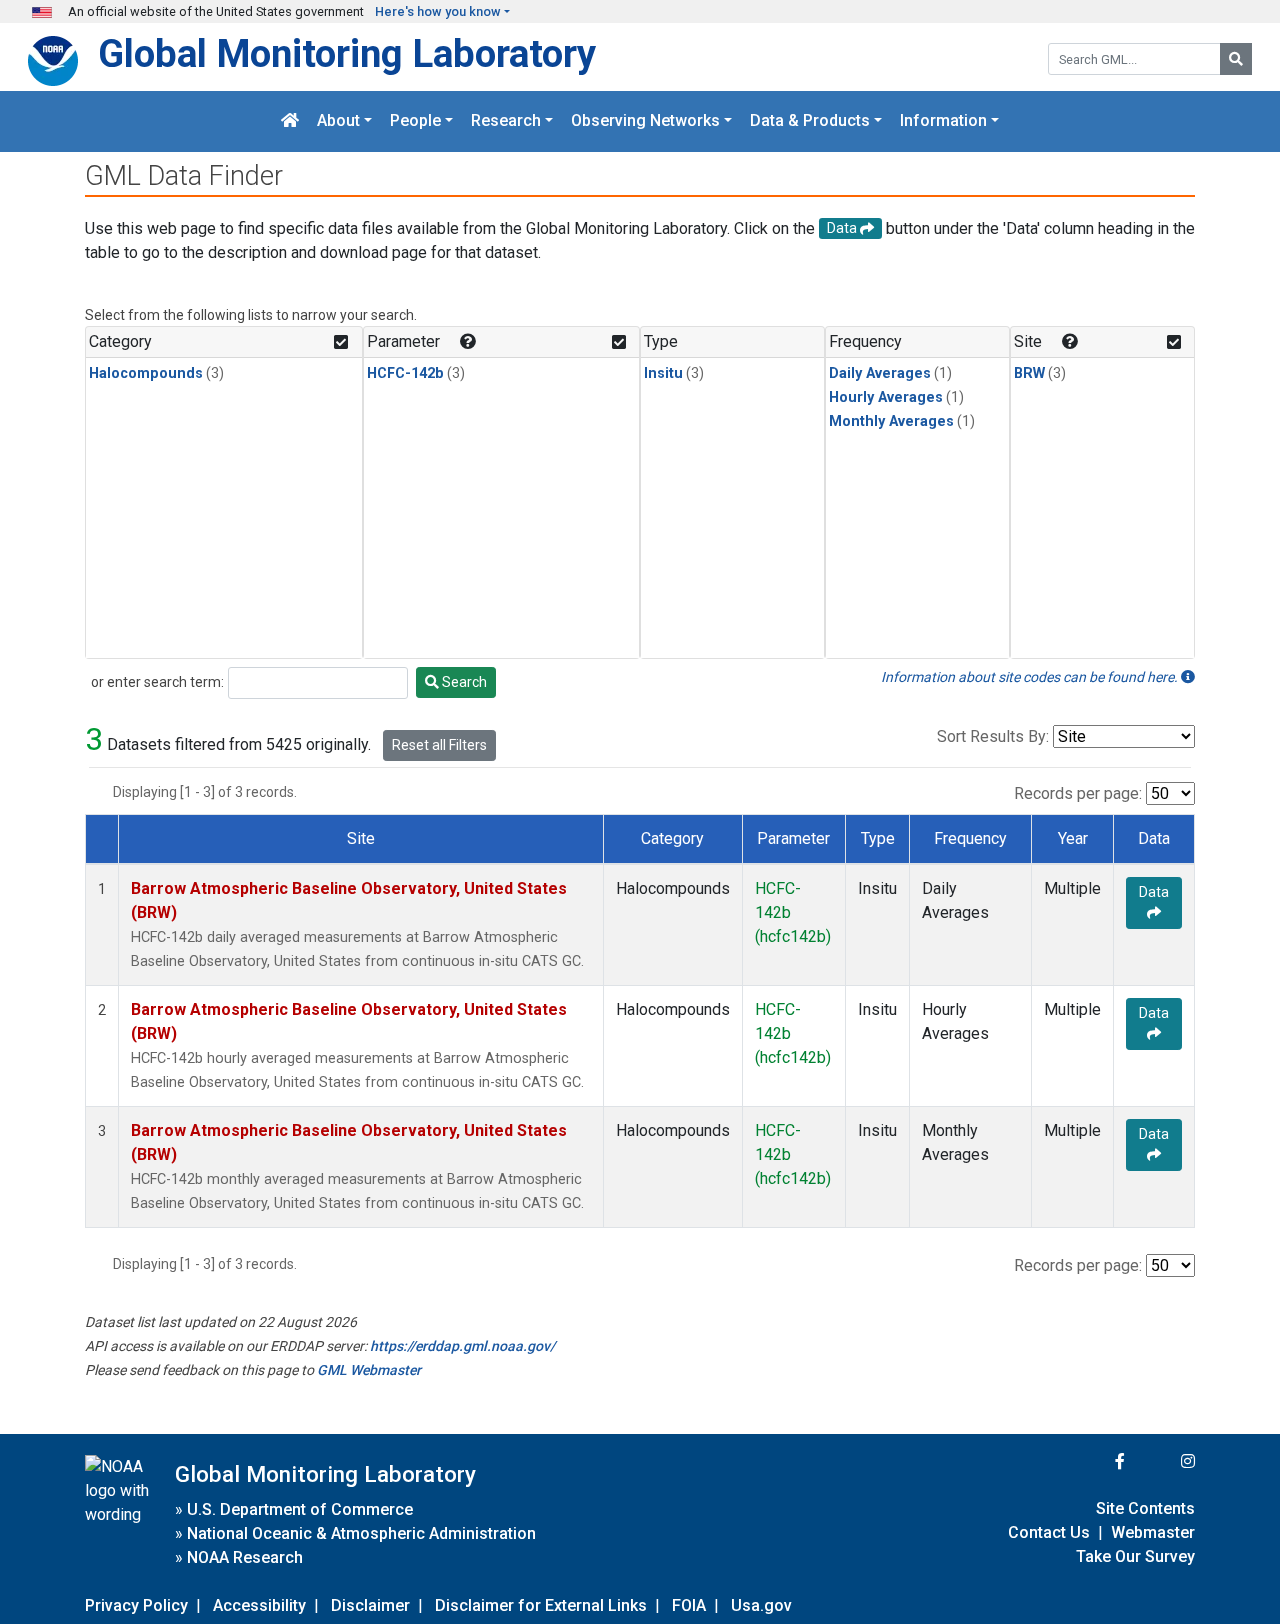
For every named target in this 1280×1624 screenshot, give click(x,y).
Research (506, 121)
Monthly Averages (891, 421)
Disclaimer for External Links (541, 1605)
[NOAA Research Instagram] (1162, 1461)
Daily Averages (880, 373)
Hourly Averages (886, 397)
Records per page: (1078, 793)
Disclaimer (370, 1605)
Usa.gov (761, 1605)
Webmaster (1153, 1532)
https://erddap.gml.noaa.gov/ (462, 1346)
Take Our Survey (1135, 1556)
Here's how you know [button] (438, 11)
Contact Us (1049, 1532)
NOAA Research (245, 1557)
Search (463, 682)
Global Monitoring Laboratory (347, 53)
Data (1154, 892)
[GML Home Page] (290, 121)
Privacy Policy (136, 1605)
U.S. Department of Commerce (300, 1509)
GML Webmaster (369, 1370)
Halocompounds (146, 373)
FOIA (689, 1605)
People (415, 121)
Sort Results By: (993, 736)
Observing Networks (645, 121)
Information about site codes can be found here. (1031, 677)
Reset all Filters (439, 745)
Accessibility (259, 1605)
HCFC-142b (405, 373)
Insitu (663, 373)
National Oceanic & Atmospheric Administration (361, 1533)
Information (943, 121)
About (338, 121)
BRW (1029, 373)
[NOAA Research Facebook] (1093, 1461)
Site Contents (1145, 1508)
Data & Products (810, 121)
